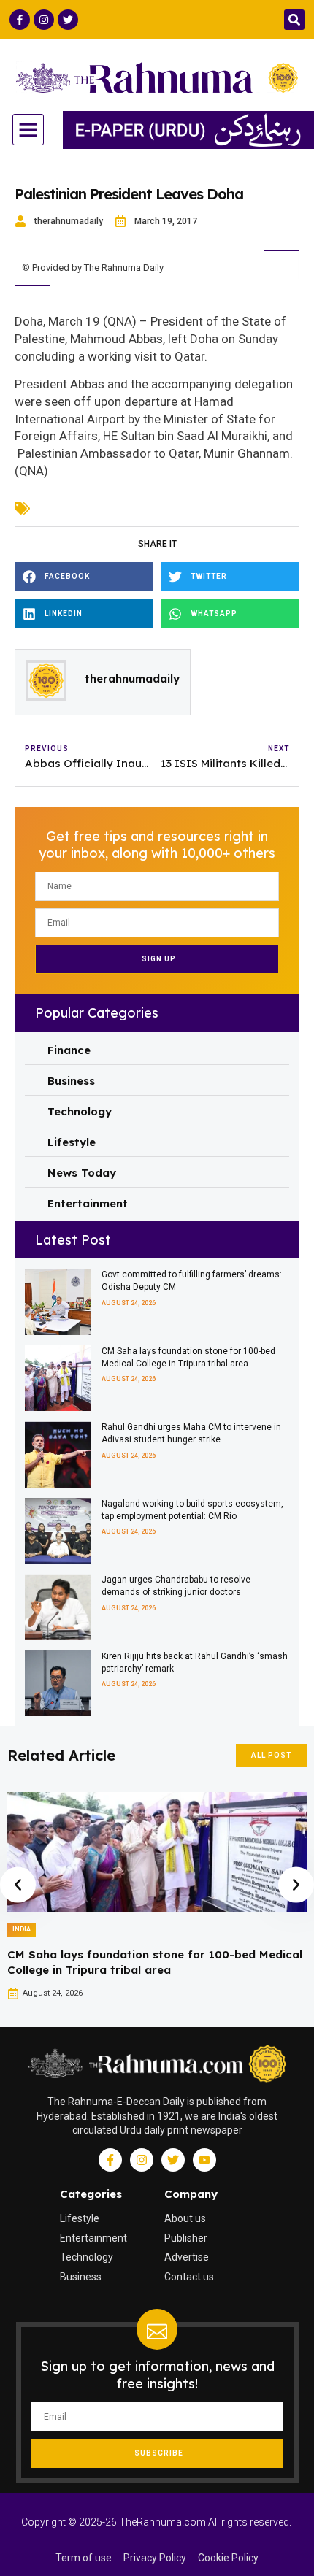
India (22, 1929)
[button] (294, 20)
